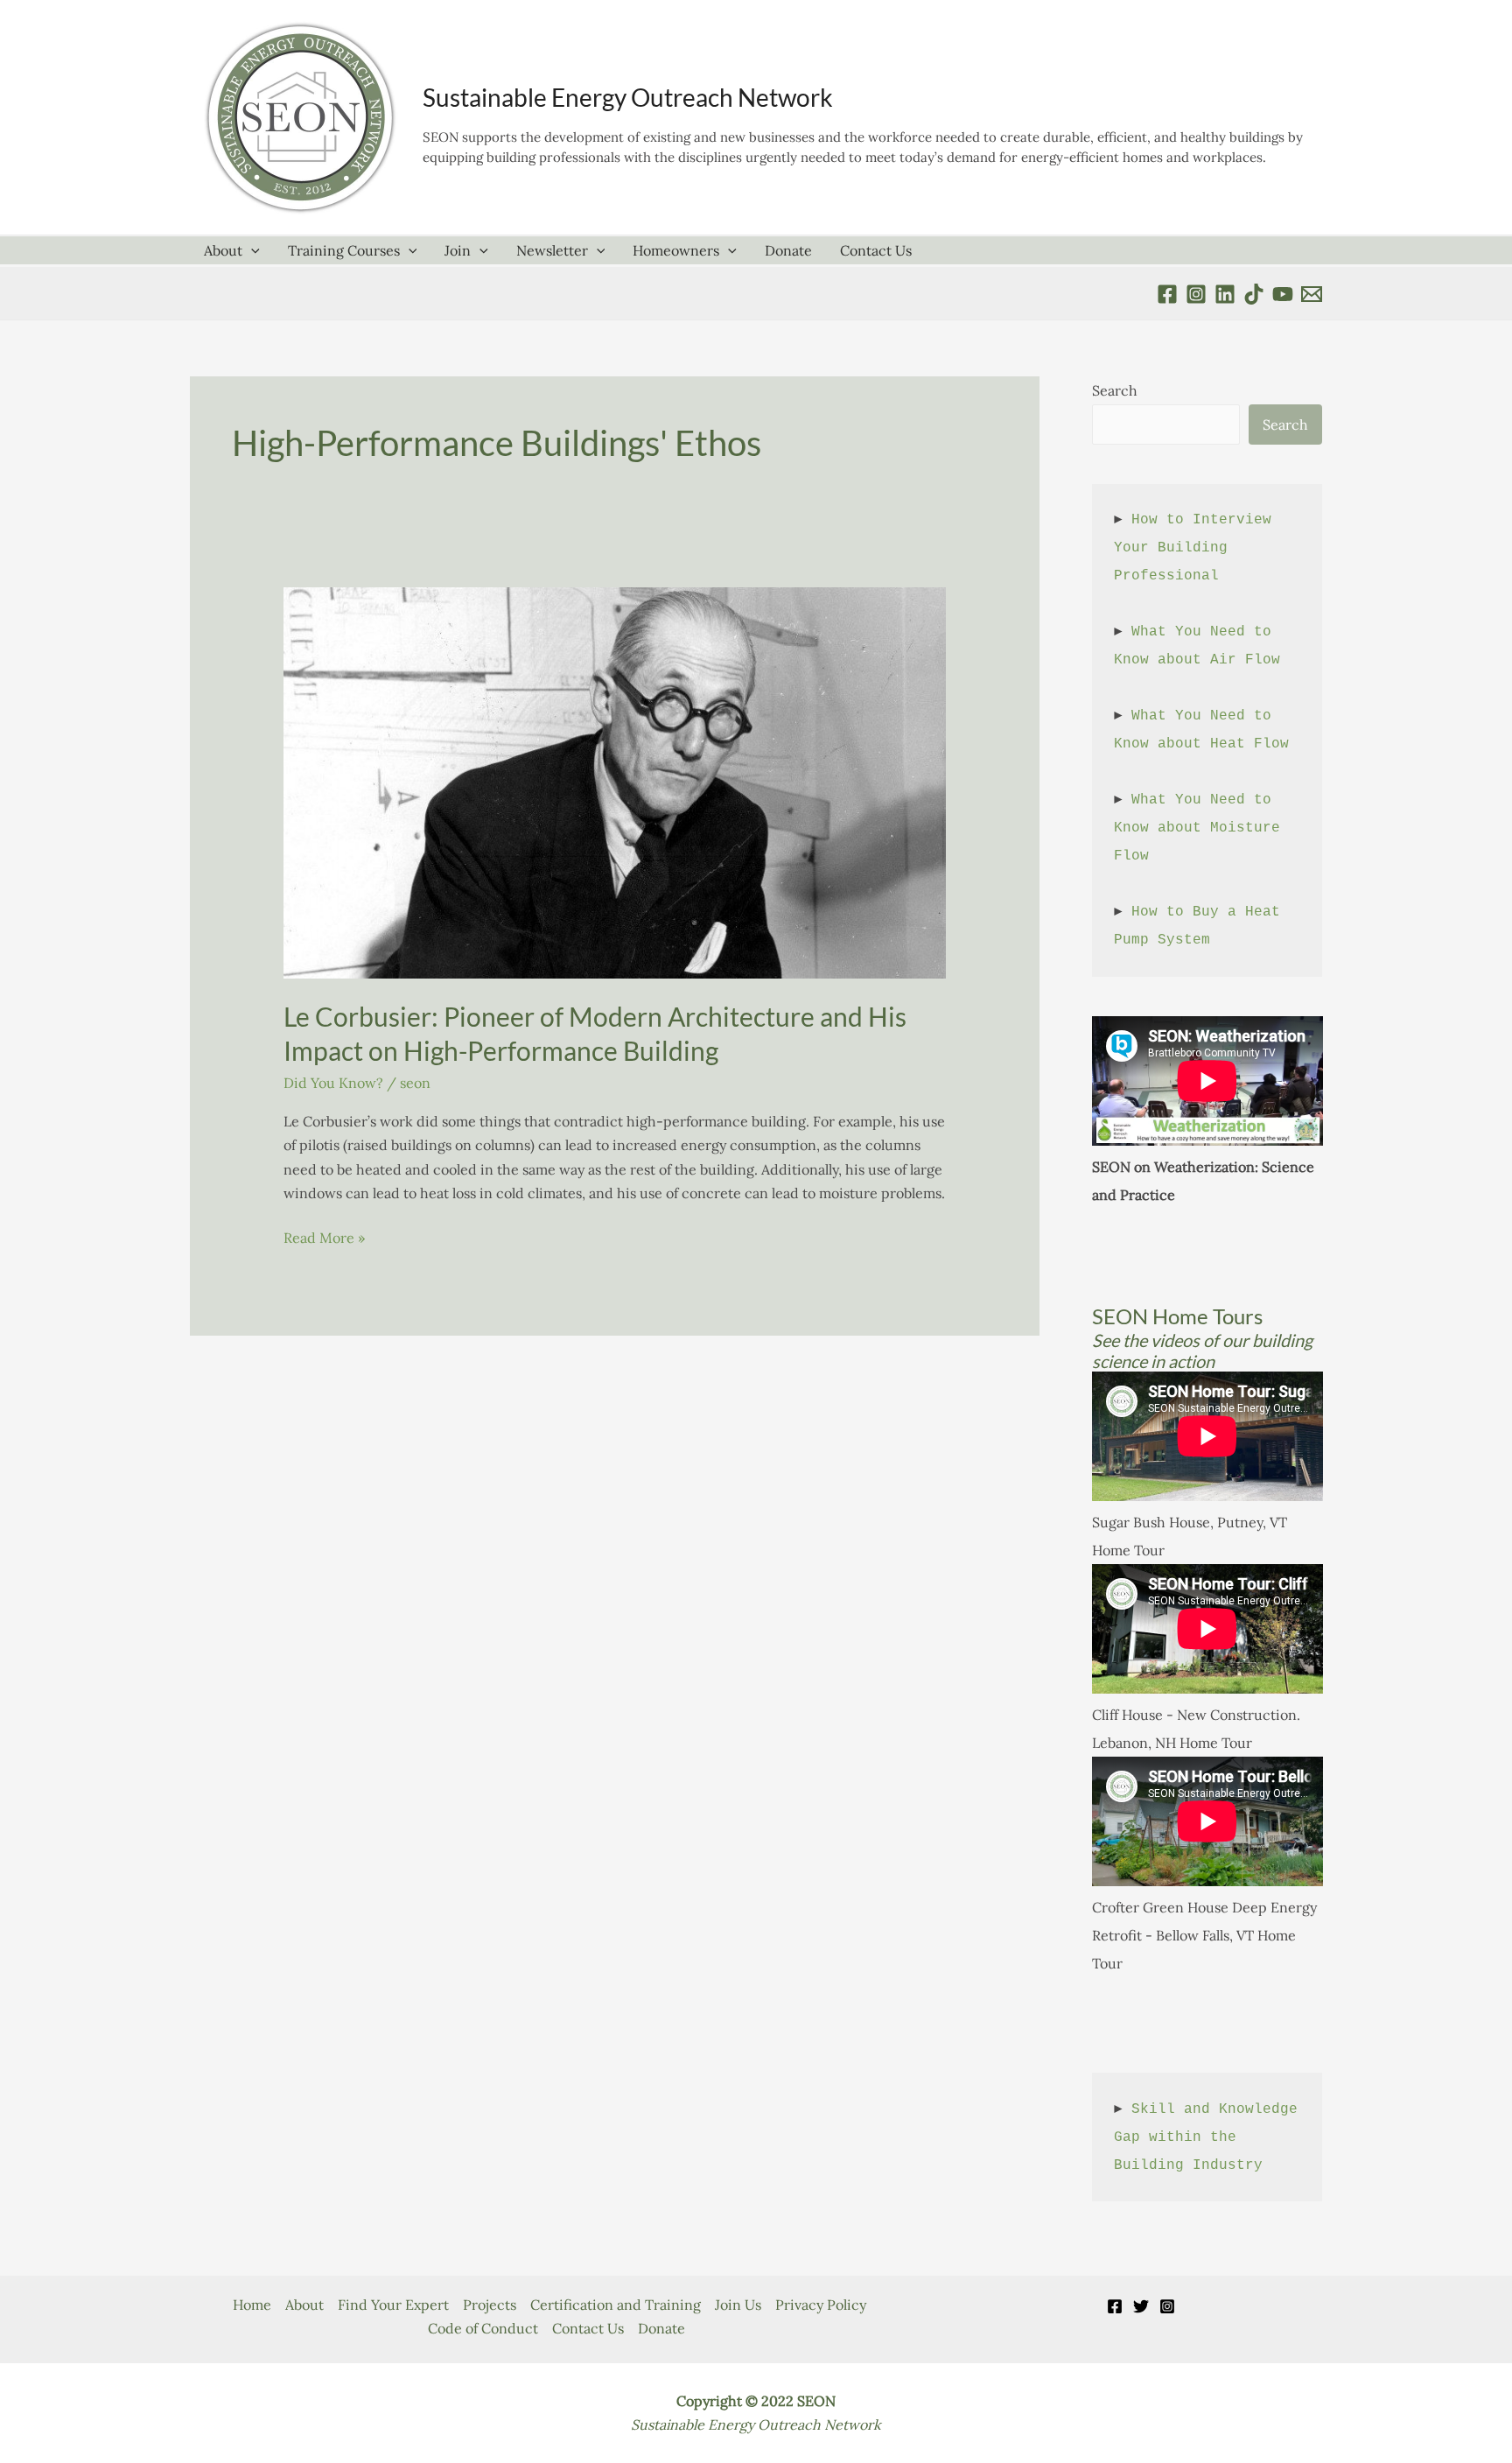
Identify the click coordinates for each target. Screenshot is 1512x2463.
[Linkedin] (1225, 294)
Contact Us (876, 250)
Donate (788, 250)
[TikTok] (1254, 294)
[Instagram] (1167, 2306)
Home (252, 2305)
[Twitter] (1141, 2306)
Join (458, 250)
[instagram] (1196, 294)
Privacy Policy (821, 2305)
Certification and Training (616, 2305)
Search (1115, 390)
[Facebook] (1167, 294)
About (223, 250)
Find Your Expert (393, 2305)
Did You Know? (333, 1083)
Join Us (738, 2305)
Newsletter (552, 250)
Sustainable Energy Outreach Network (628, 97)
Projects (490, 2305)
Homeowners (676, 250)
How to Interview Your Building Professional (1197, 548)
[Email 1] (1312, 294)
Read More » (324, 1239)
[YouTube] (1283, 294)
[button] (251, 250)
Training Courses (344, 250)
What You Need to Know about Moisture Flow (1201, 828)
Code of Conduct (483, 2328)
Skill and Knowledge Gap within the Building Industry (1210, 2137)
